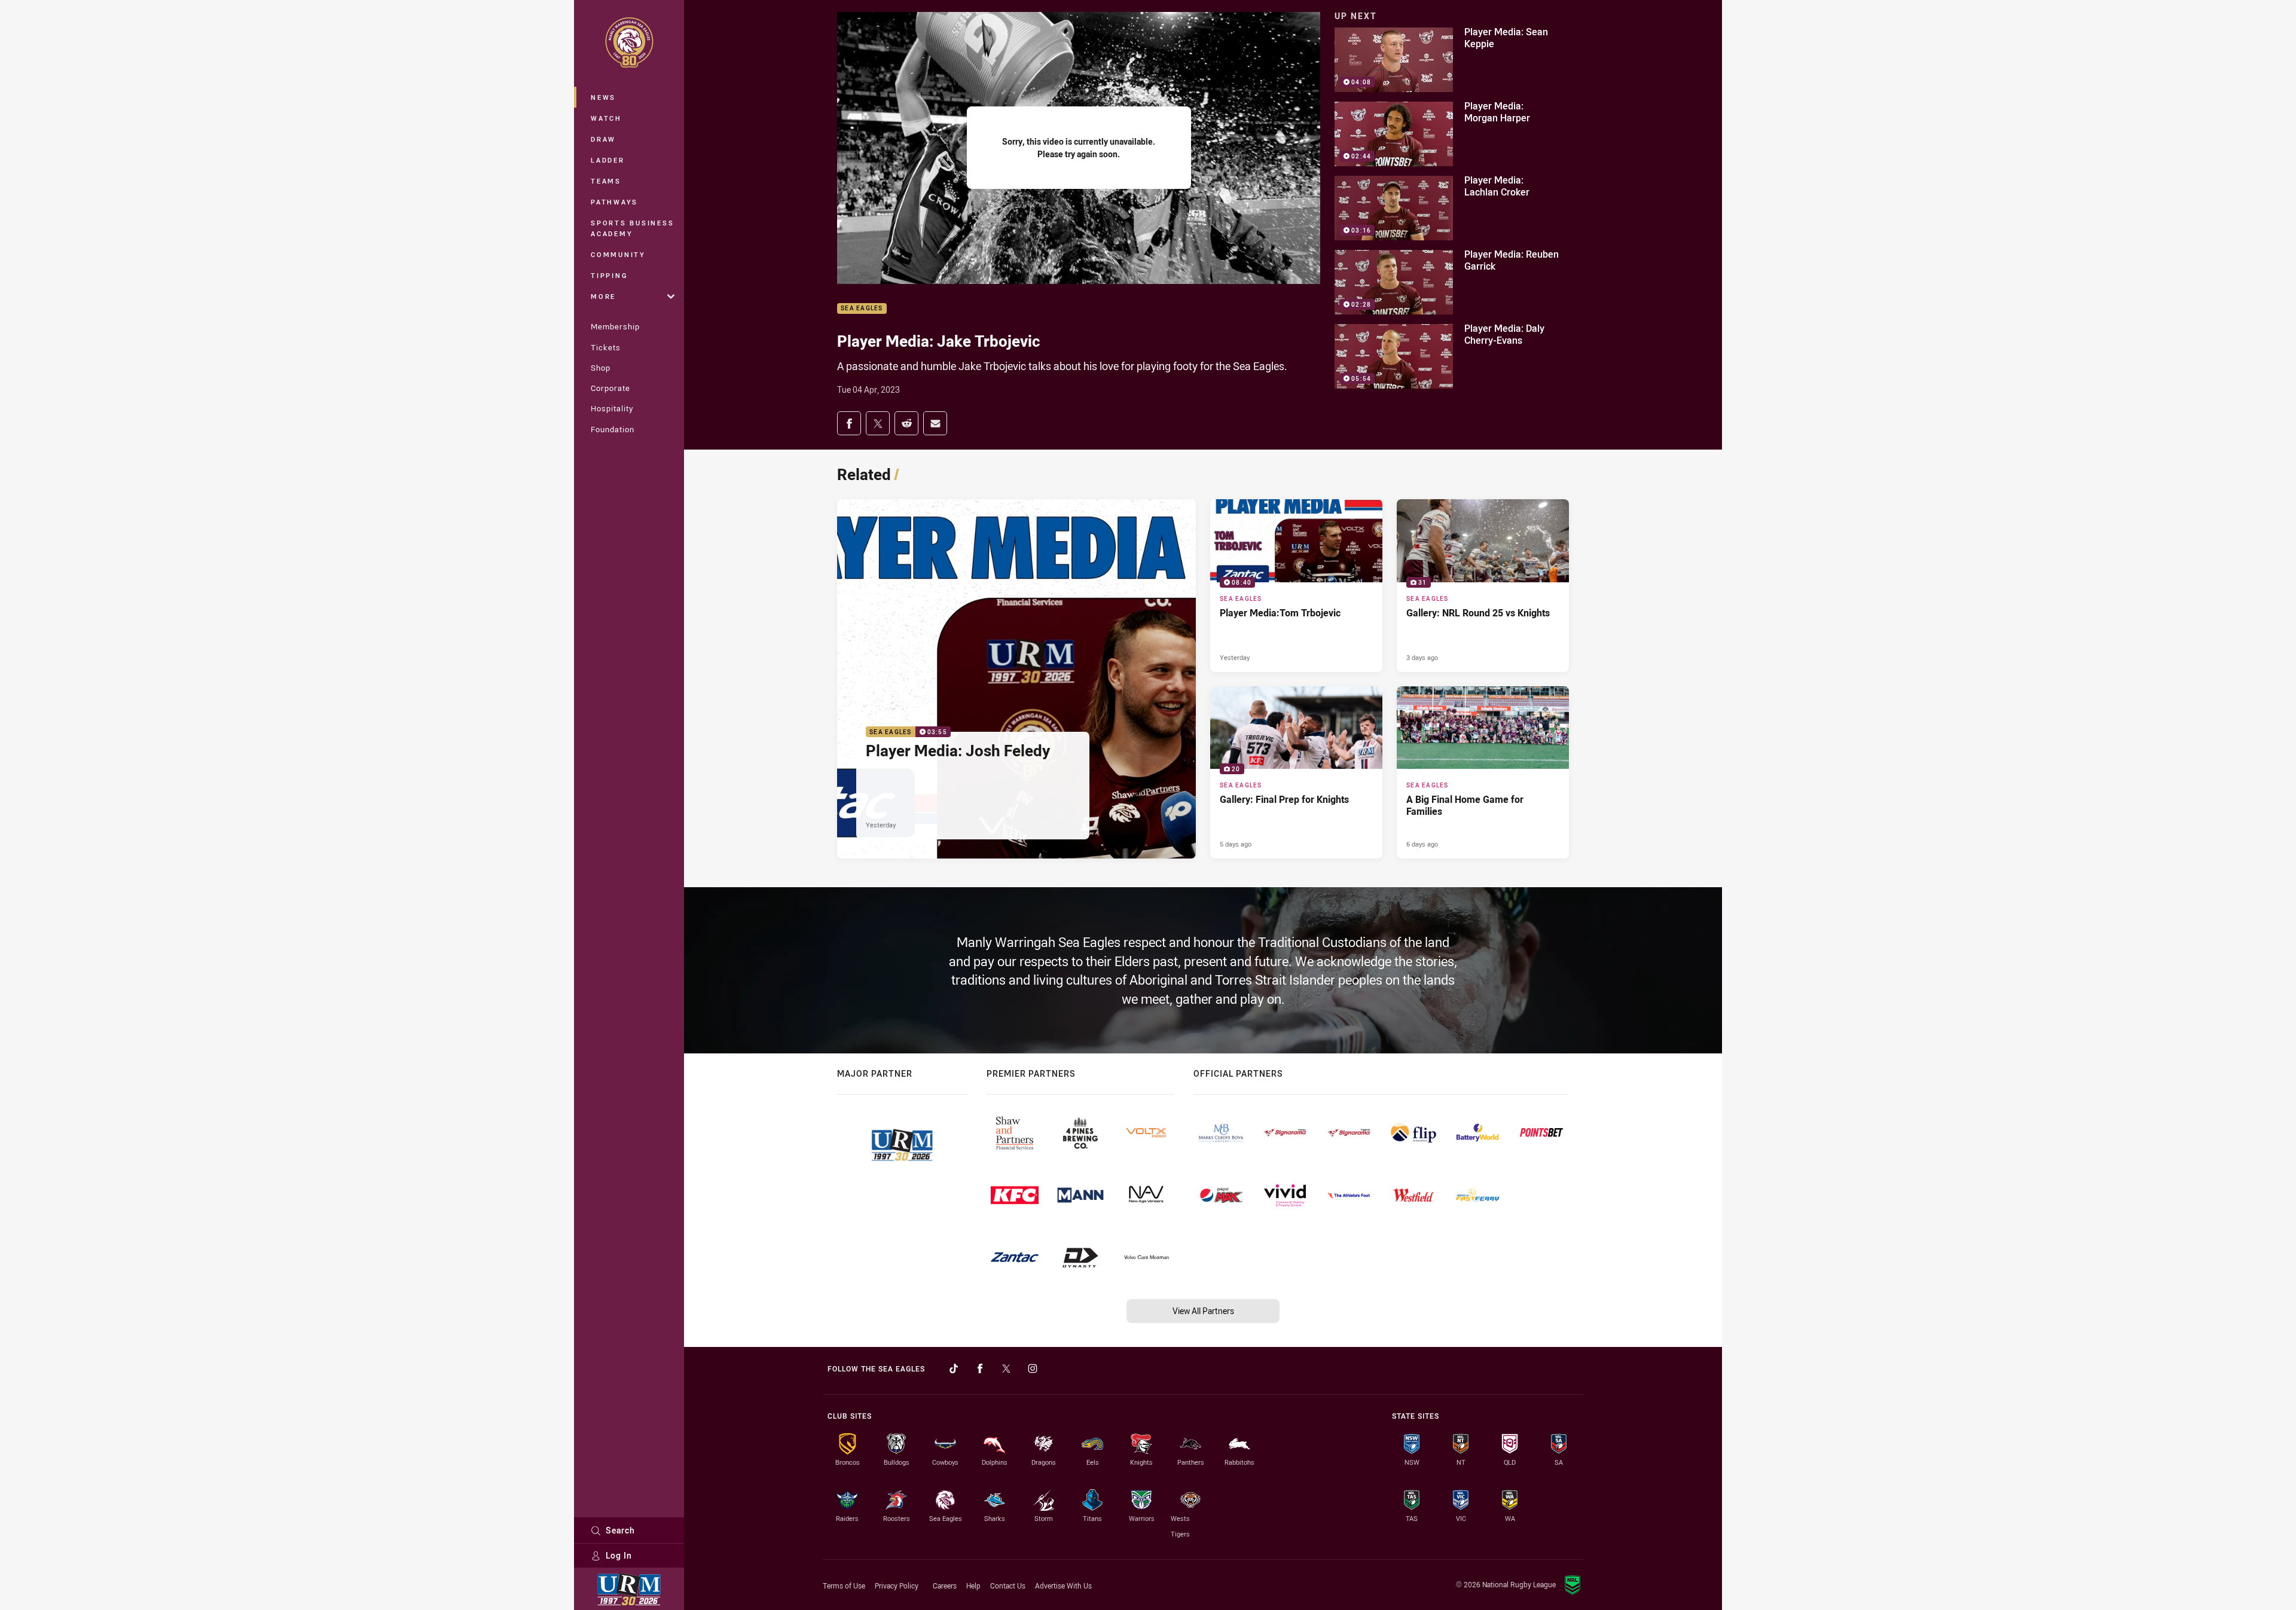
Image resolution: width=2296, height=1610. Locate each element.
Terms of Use (844, 1585)
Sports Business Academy (632, 228)
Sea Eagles (862, 309)
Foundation (613, 429)
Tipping (609, 275)
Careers (945, 1585)
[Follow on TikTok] (954, 1368)
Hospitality (612, 408)
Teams (606, 181)
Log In (619, 1555)
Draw (603, 139)
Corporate (610, 388)
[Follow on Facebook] (980, 1368)
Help (973, 1585)
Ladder (608, 160)
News (603, 97)
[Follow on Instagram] (1033, 1368)
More (603, 296)
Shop (601, 368)
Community (618, 254)
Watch (606, 118)
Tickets (606, 347)
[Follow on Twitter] (1006, 1368)
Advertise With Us (1063, 1585)
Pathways (614, 202)
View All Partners (1203, 1311)
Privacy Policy (897, 1585)
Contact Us (1008, 1585)
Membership (615, 326)
